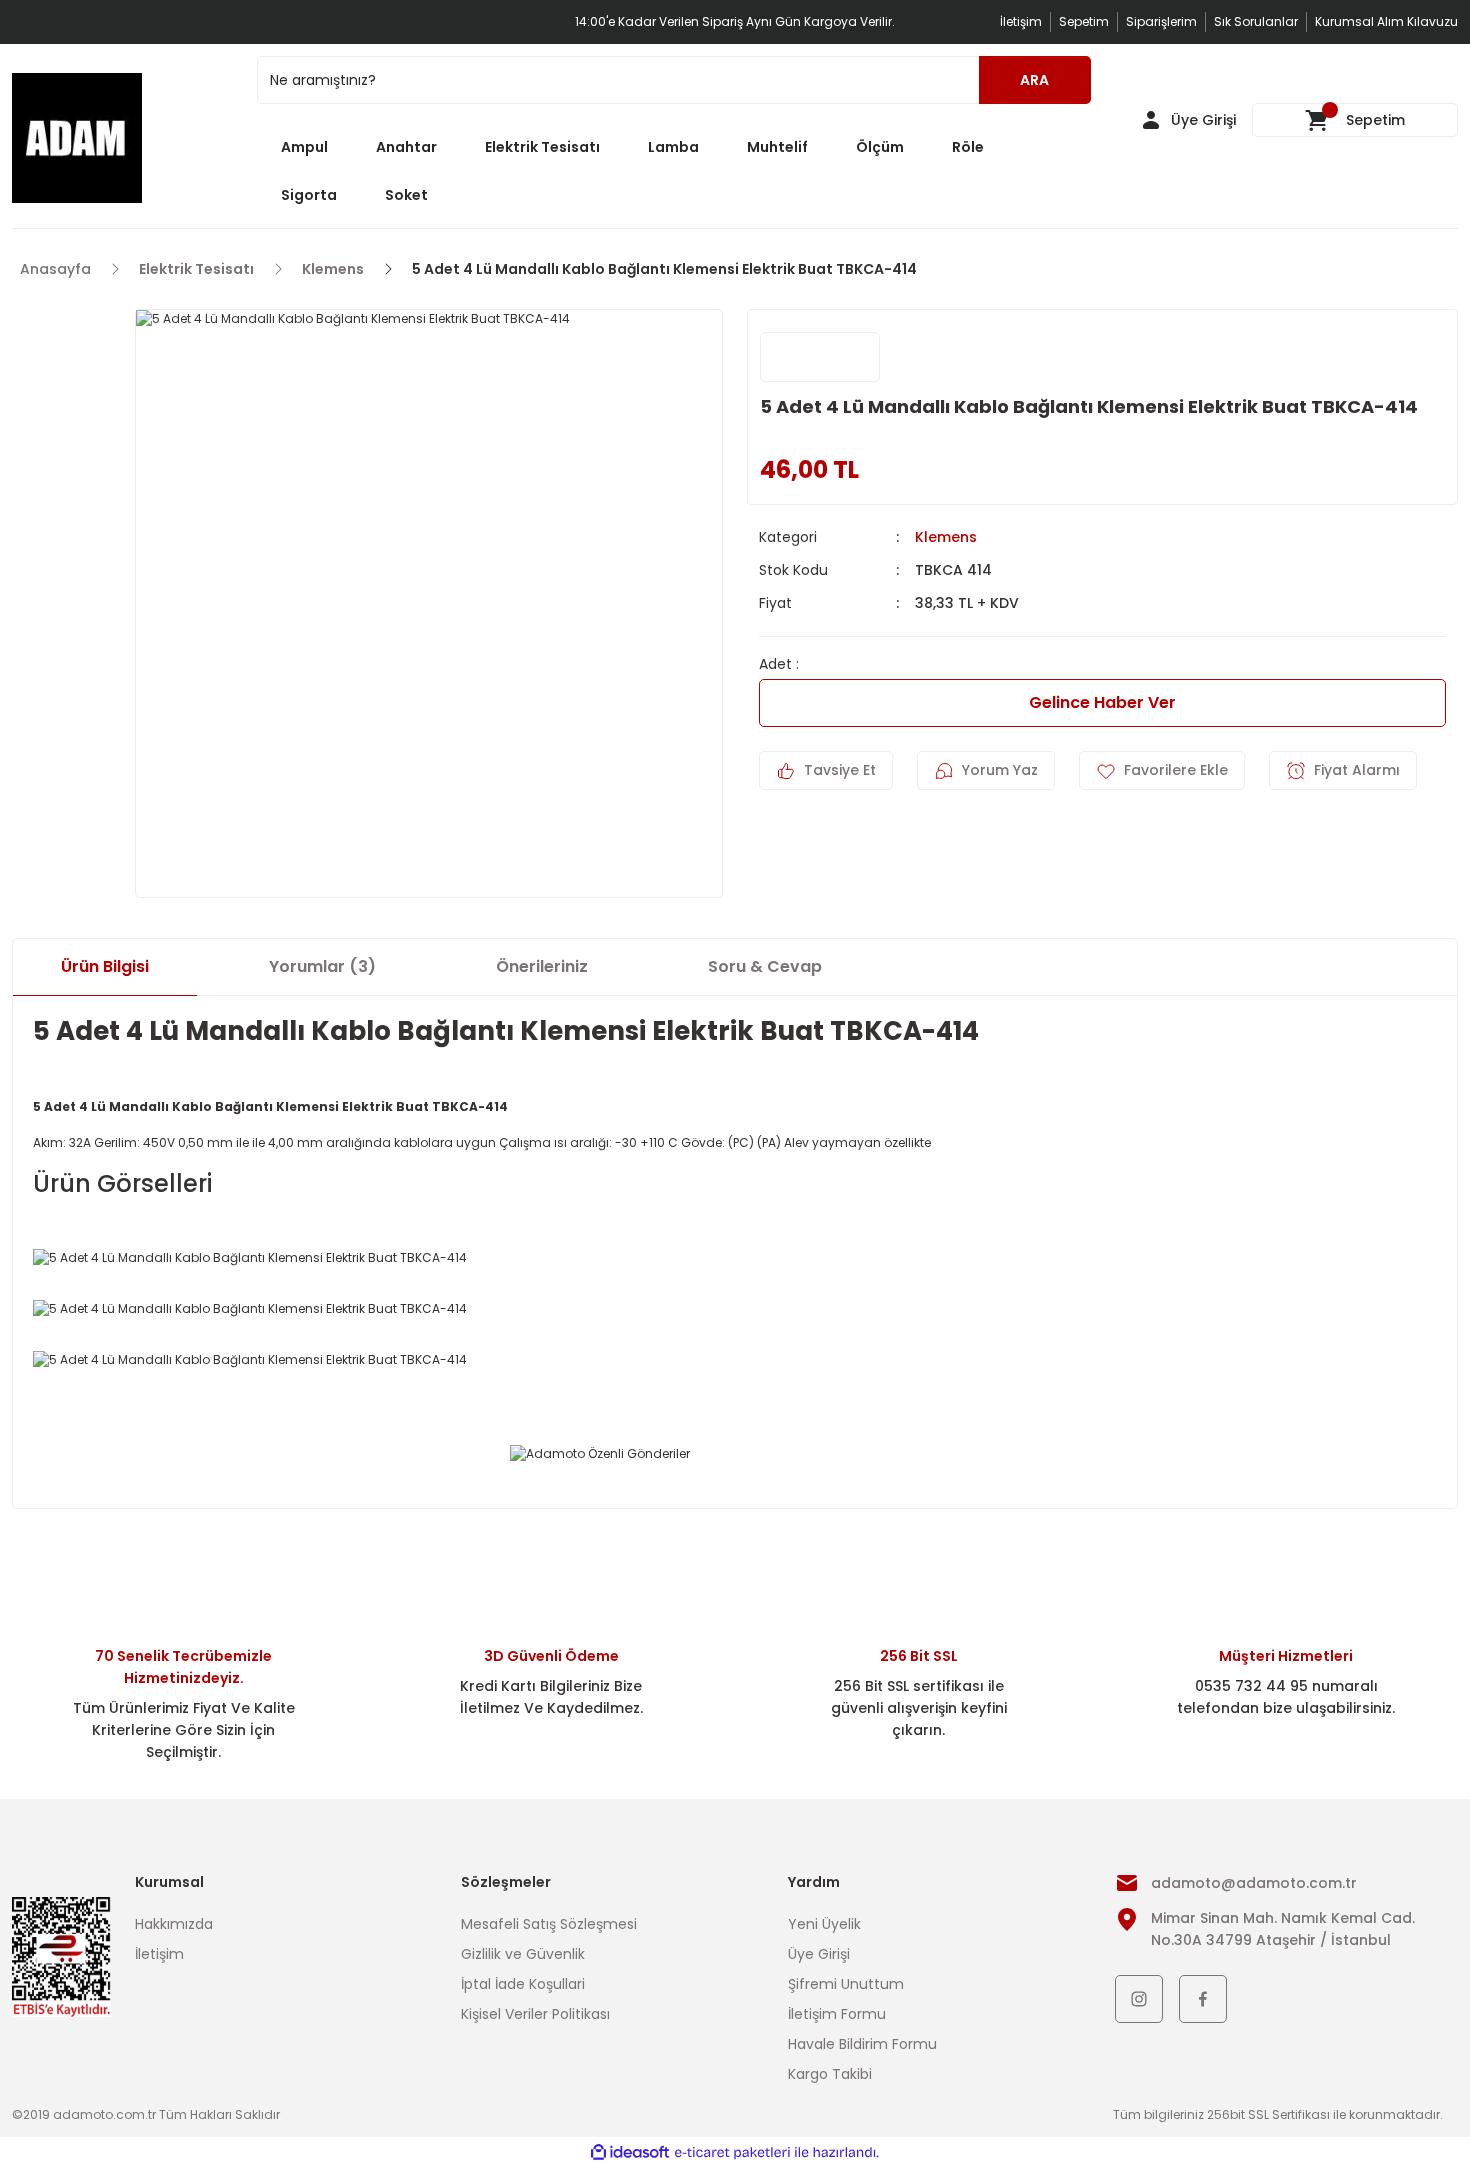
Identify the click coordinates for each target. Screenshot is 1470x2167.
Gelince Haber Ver (1102, 702)
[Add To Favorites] (1162, 770)
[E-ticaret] (732, 2152)
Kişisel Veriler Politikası (535, 2014)
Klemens (946, 537)
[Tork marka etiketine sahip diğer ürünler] (820, 357)
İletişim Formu (837, 2014)
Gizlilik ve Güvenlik (523, 1954)
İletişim (159, 1954)
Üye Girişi (819, 1954)
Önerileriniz (542, 966)
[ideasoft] (630, 2152)
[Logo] (77, 138)
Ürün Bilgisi (105, 966)
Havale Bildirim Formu (862, 2044)
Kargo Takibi (830, 2074)
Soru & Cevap (765, 966)
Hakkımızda (174, 1924)
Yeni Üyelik (824, 1924)
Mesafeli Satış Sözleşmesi (549, 1924)
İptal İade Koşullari (523, 1984)
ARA (1034, 80)
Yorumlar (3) (322, 966)
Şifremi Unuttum (846, 1984)
